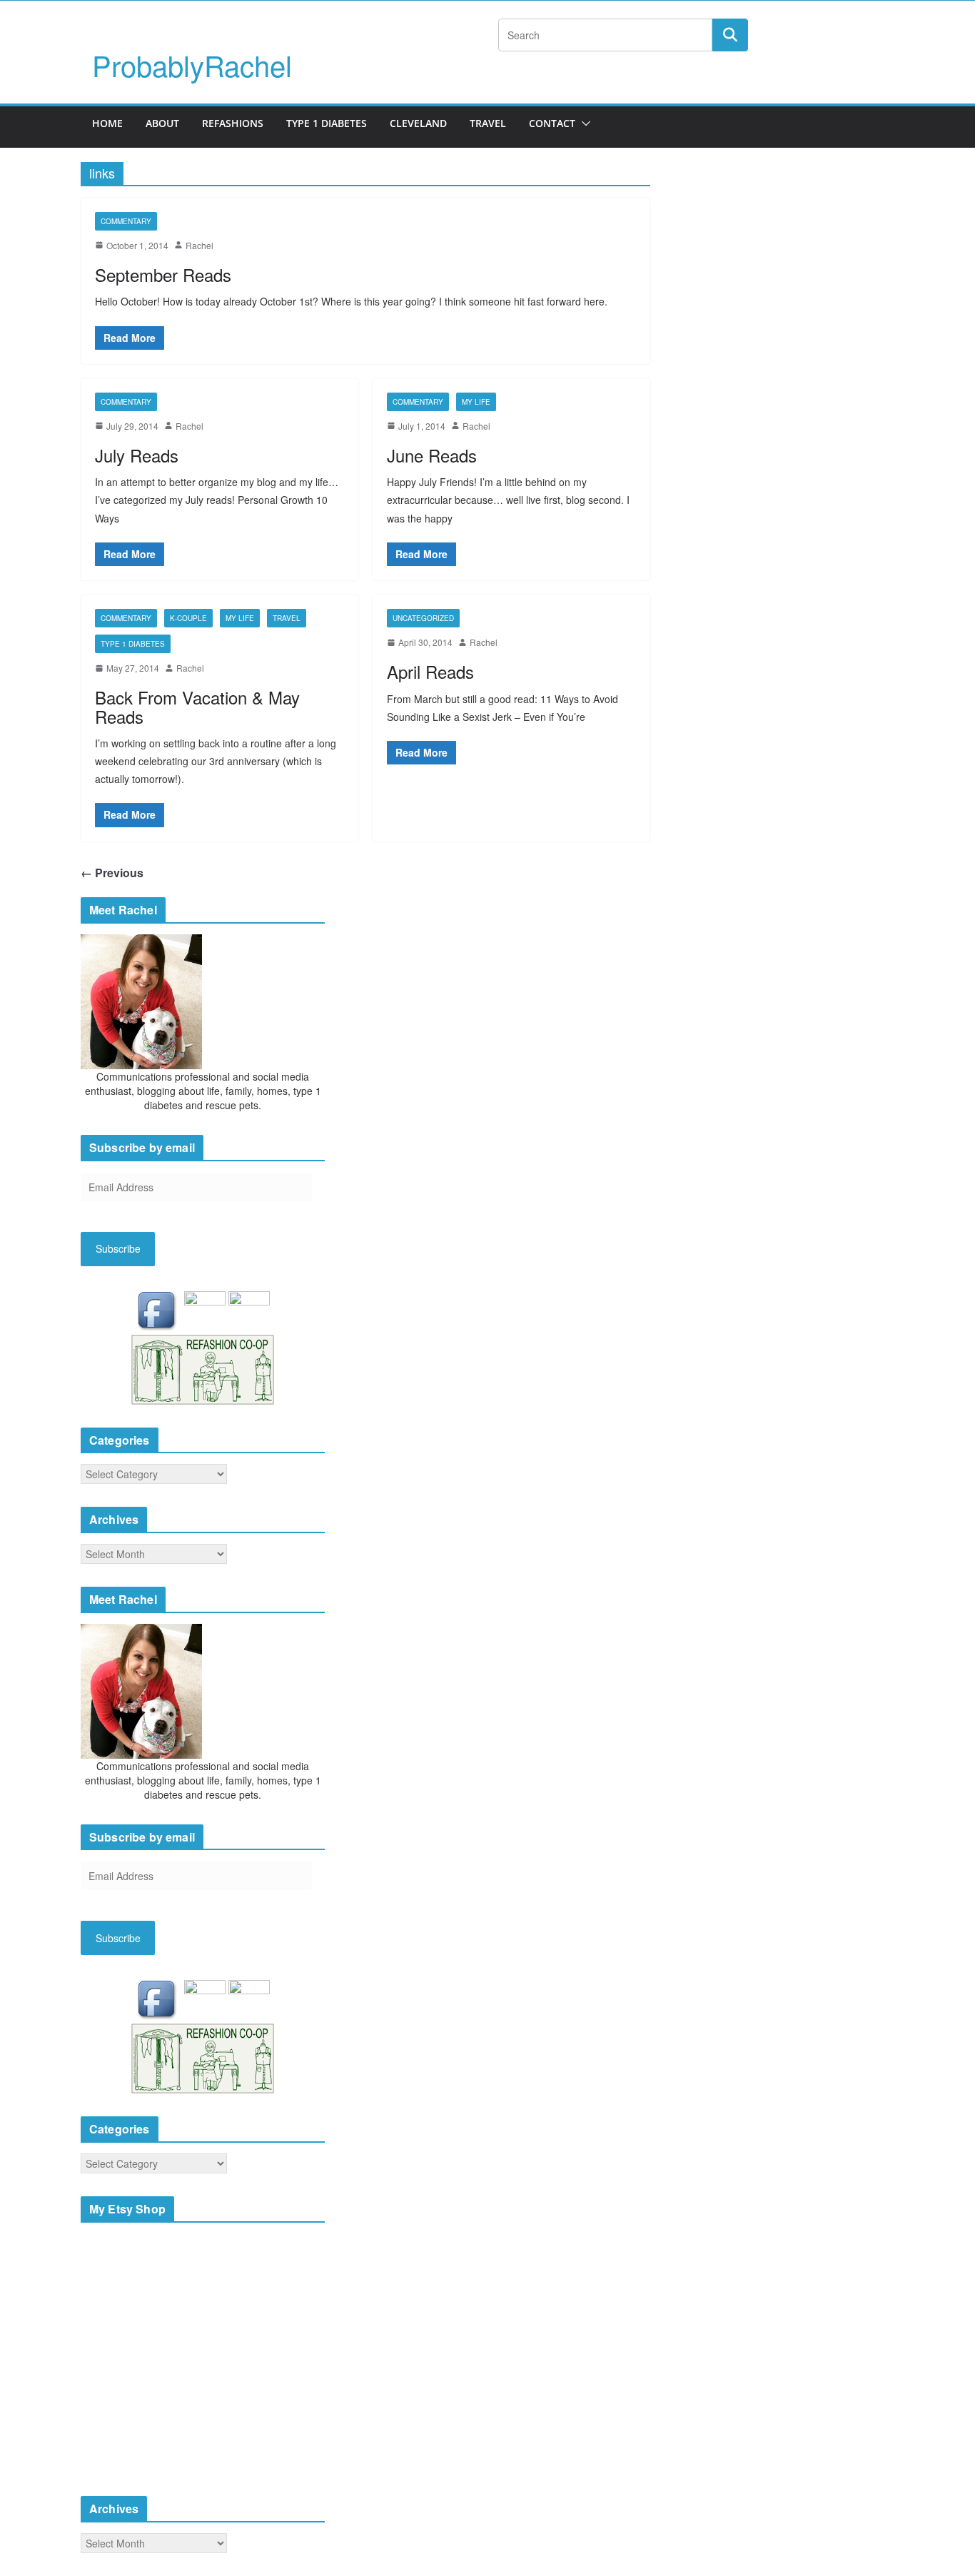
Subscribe (118, 1248)
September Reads (163, 274)
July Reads (137, 455)
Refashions (233, 123)
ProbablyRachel (192, 65)
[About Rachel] (141, 1000)
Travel (488, 123)
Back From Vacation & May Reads (197, 706)
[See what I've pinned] (249, 1310)
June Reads (432, 455)
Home (107, 123)
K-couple (188, 618)
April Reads (430, 671)
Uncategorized (423, 618)
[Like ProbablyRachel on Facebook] (160, 1310)
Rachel (199, 245)
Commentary (126, 221)
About (162, 123)
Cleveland (418, 123)
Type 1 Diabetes (327, 123)
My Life (476, 402)
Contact (552, 123)
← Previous (112, 873)
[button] (583, 123)
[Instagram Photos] (206, 1310)
